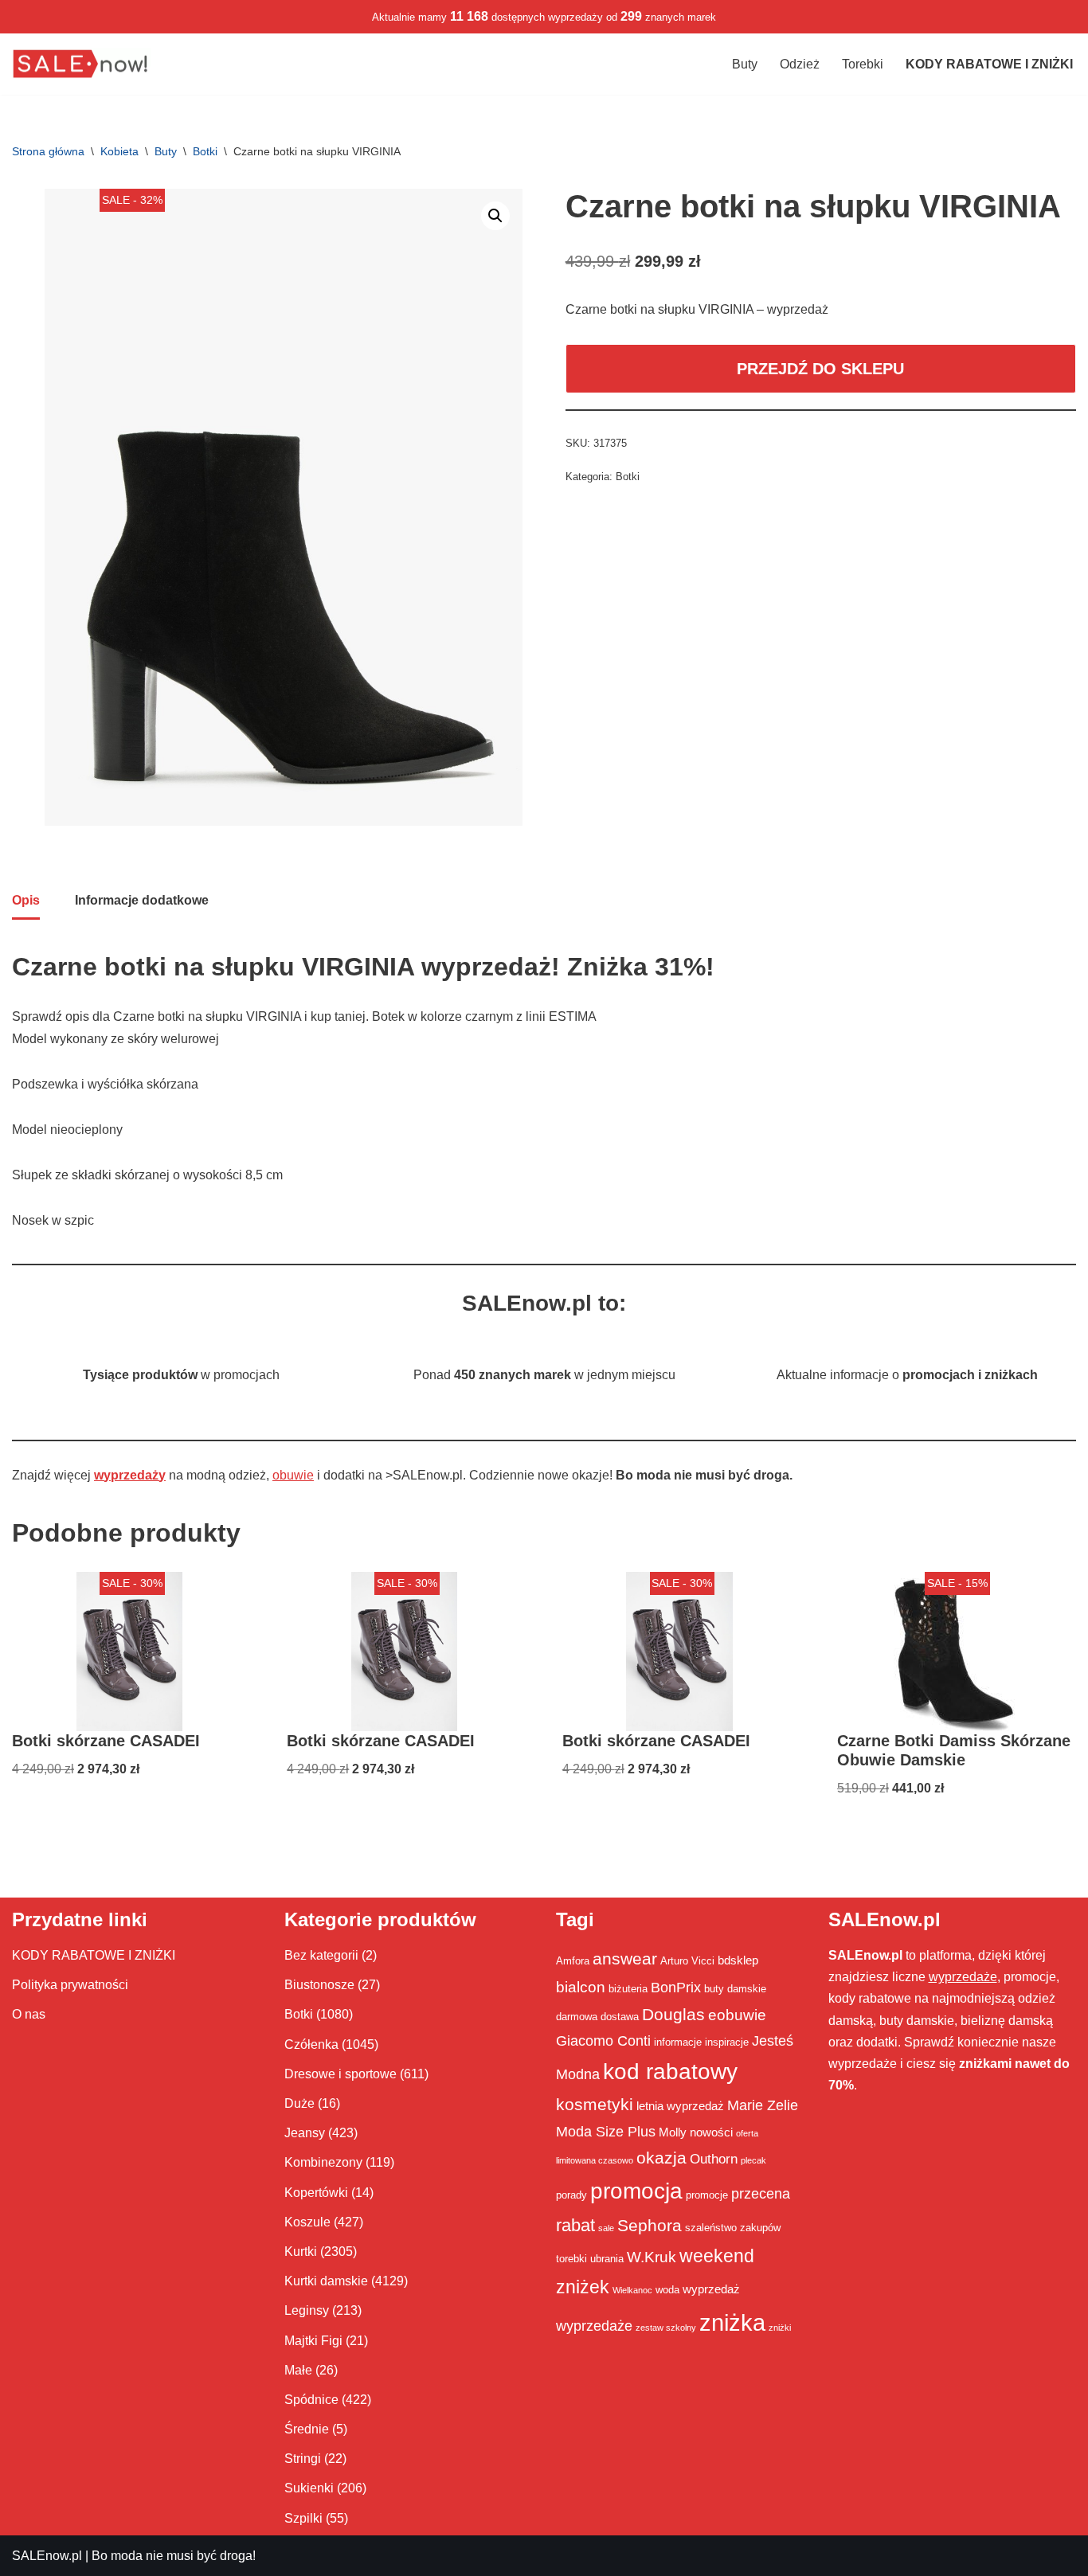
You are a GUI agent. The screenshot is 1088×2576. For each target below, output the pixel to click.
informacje (678, 2042)
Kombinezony (323, 2162)
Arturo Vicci (687, 1961)
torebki (571, 2259)
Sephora (650, 2226)
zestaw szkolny (666, 2328)
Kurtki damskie (326, 2281)
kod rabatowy (670, 2072)
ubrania (607, 2259)
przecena (761, 2194)
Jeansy (305, 2133)
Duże (299, 2103)
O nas (29, 2014)
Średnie (307, 2429)
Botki (205, 151)
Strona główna (48, 151)
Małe (298, 2370)
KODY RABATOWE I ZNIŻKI (94, 1955)
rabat (575, 2225)
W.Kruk (652, 2257)
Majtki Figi (313, 2341)
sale (606, 2228)
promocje (707, 2195)
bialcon (581, 1987)
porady (571, 2195)
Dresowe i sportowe (340, 2074)
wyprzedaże (594, 2326)
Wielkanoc (632, 2290)
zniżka (732, 2322)
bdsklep (738, 1960)
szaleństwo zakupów (733, 2228)
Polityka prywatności (70, 1985)
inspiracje (727, 2042)
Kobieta (119, 151)
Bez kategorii (321, 1955)
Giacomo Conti (603, 2041)
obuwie (293, 1475)
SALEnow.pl (47, 2556)
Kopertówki (316, 2193)
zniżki (780, 2328)
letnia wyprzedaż (680, 2106)
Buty (745, 64)
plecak (753, 2160)
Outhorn (714, 2159)
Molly (673, 2132)
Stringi (303, 2459)
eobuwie (737, 2015)
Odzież (800, 64)
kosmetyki (595, 2105)
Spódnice (311, 2400)
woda (667, 2290)
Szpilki (303, 2518)
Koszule (307, 2222)
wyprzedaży (130, 1475)
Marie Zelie (763, 2105)
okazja (661, 2158)
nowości (711, 2132)
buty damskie (735, 1989)
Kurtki (301, 2252)
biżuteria (628, 1989)
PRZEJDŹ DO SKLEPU (820, 369)
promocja (636, 2191)
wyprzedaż (711, 2289)
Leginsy (307, 2310)
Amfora (573, 1961)
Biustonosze (319, 1985)
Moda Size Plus (606, 2132)
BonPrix (676, 1988)
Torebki (863, 64)
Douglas (673, 2015)
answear (625, 1959)
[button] (495, 216)
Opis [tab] (26, 900)
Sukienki (309, 2488)
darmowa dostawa (597, 2017)
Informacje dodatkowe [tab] (142, 900)
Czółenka (311, 2044)
